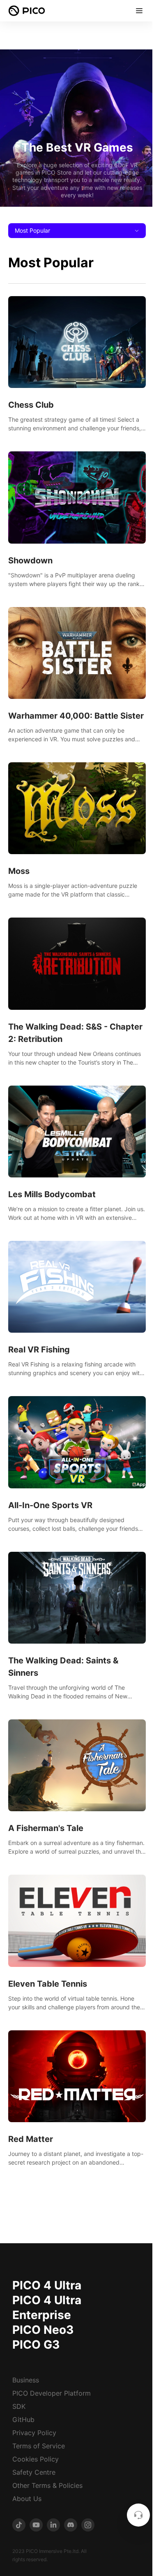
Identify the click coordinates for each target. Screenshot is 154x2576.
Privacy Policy (34, 2433)
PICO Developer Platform (52, 2393)
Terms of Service (39, 2446)
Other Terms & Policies (47, 2485)
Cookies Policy (36, 2459)
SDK (19, 2406)
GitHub (23, 2420)
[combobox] (77, 231)
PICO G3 (36, 2345)
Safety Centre (34, 2472)
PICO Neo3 (43, 2330)
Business (26, 2380)
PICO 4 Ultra (47, 2285)
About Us (27, 2499)
